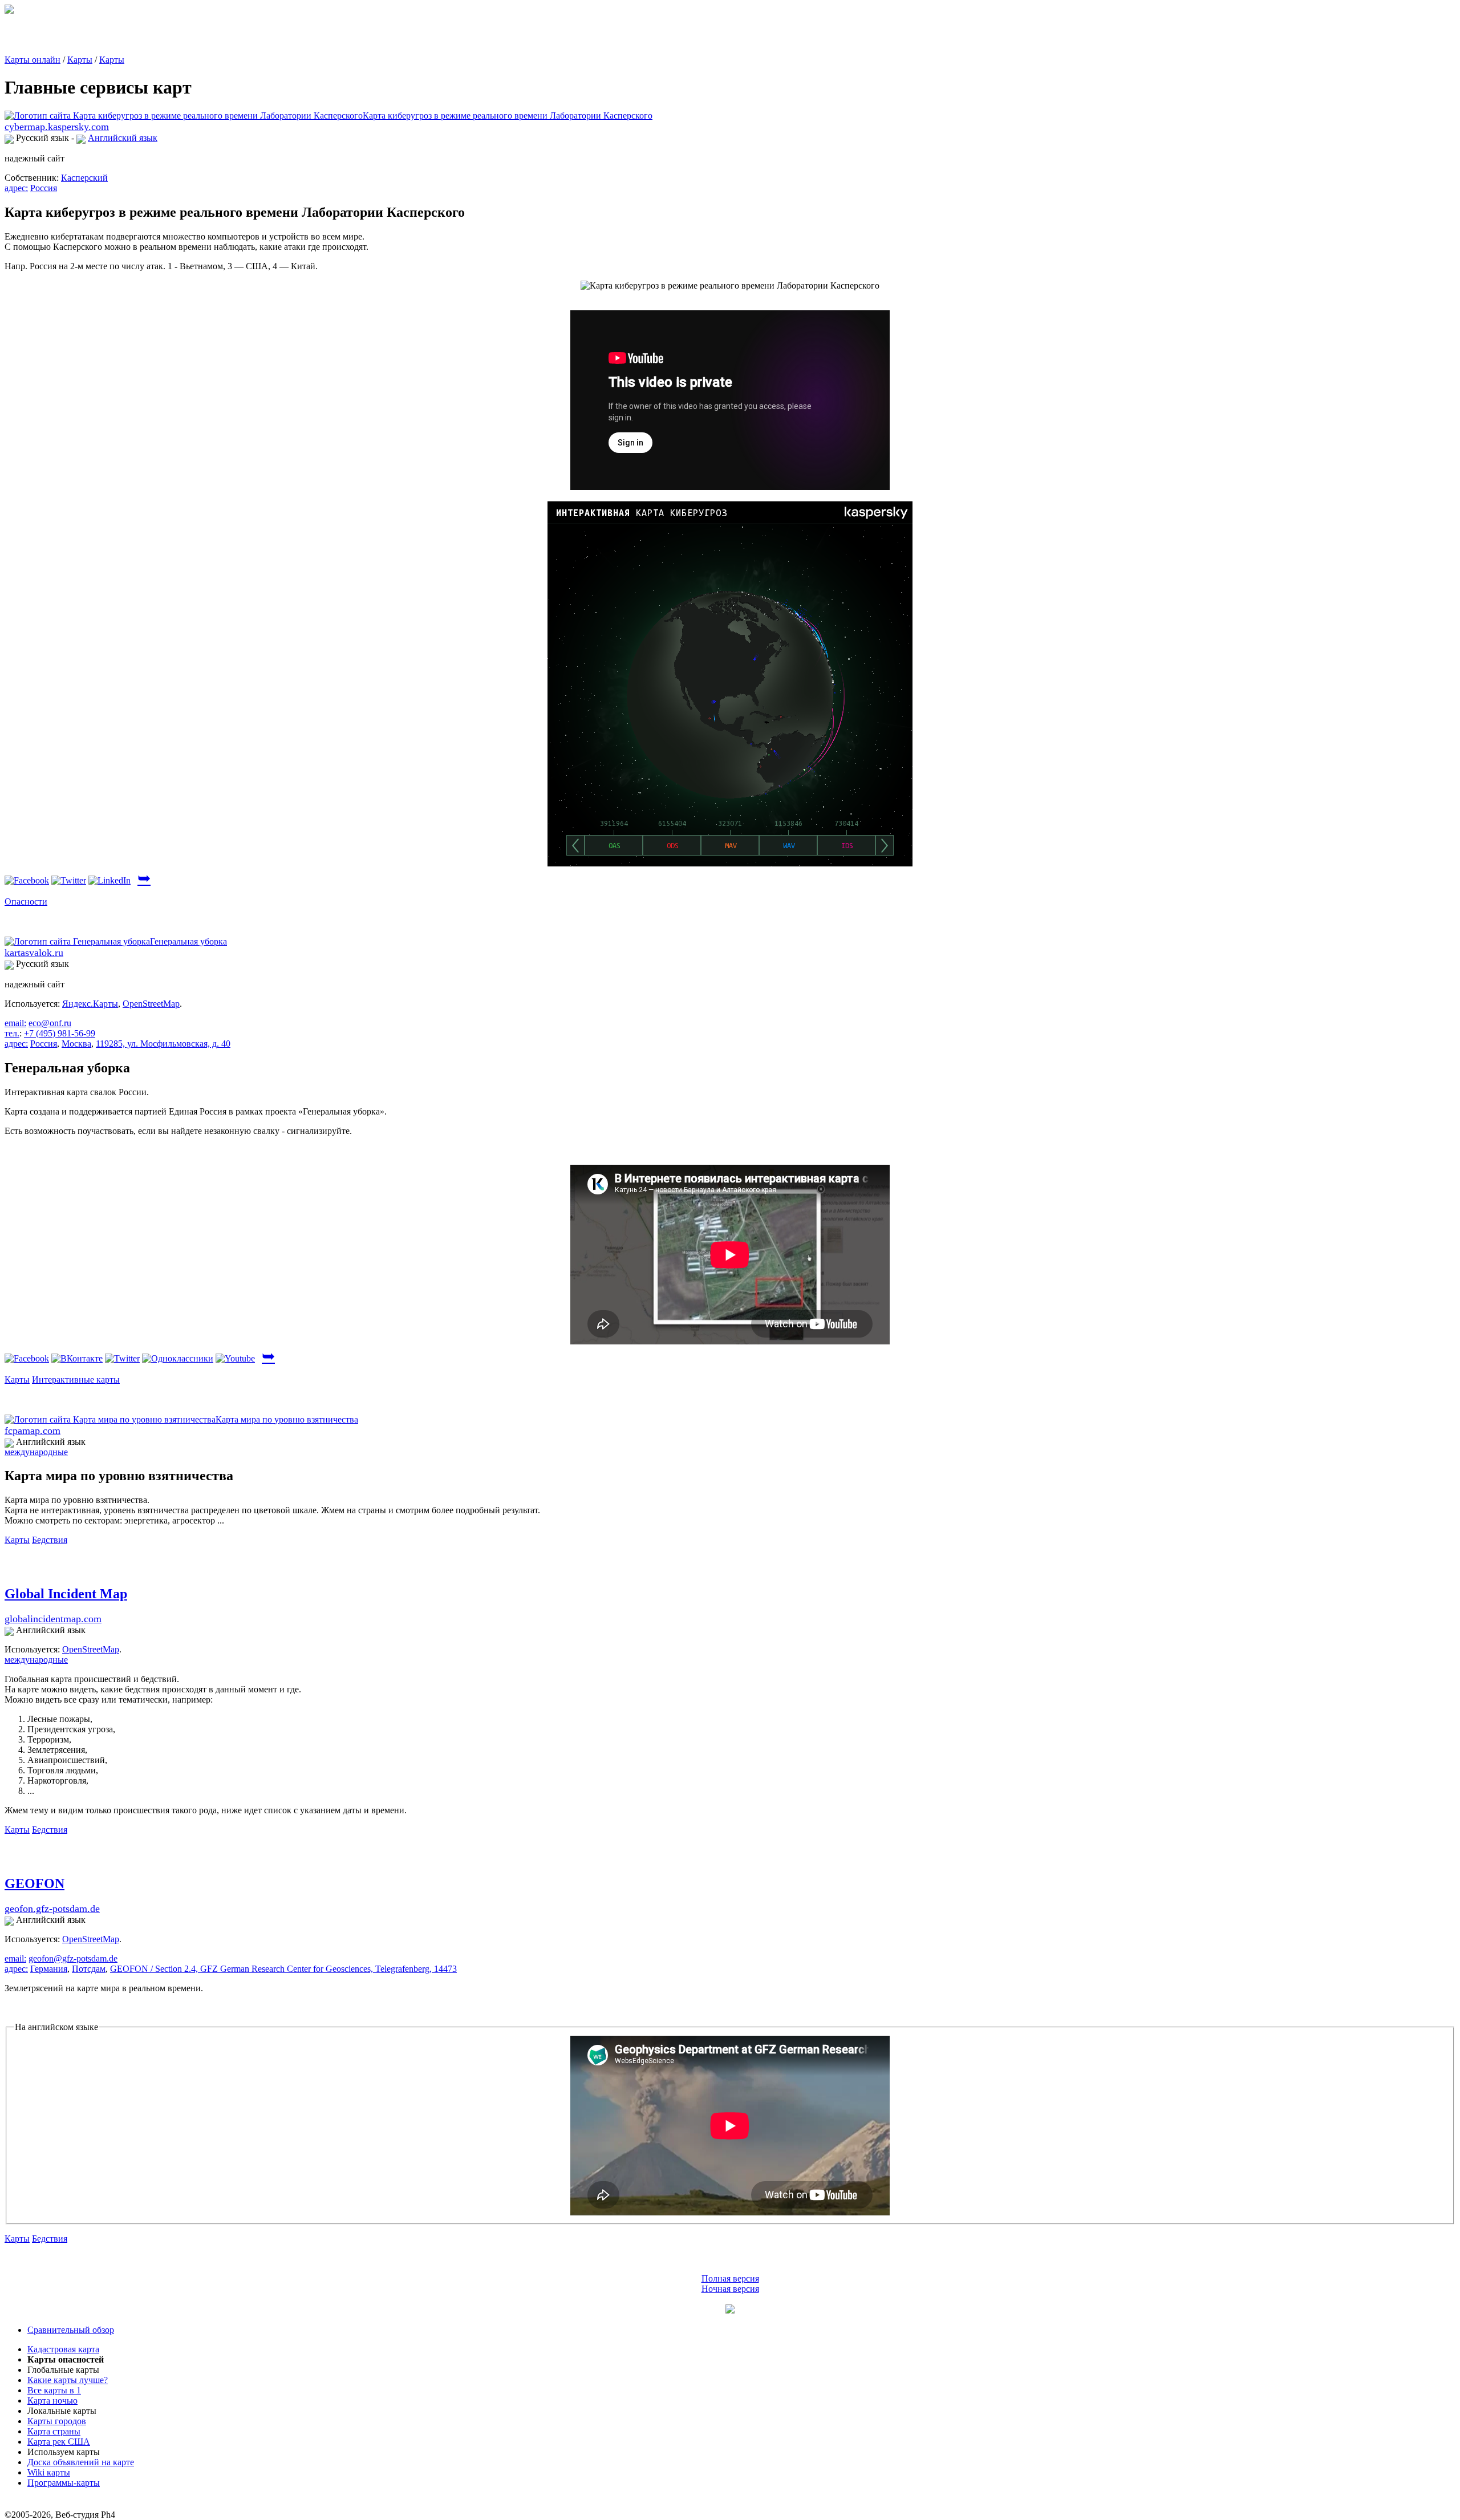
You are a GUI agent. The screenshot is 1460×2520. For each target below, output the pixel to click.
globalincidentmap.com (53, 1619)
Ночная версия (730, 2289)
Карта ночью (52, 2401)
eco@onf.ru (50, 1023)
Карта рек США (59, 2442)
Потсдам (89, 1969)
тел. (12, 1033)
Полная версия (730, 2278)
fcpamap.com (33, 1431)
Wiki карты (49, 2472)
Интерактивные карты (76, 1379)
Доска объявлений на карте (81, 2462)
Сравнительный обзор (71, 2330)
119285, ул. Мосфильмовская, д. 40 (163, 1044)
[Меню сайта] (730, 2310)
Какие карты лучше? (68, 2380)
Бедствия (50, 1540)
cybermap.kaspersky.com (57, 127)
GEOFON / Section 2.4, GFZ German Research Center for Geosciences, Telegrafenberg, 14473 (283, 1969)
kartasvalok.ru (34, 953)
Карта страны (54, 2431)
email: (15, 1023)
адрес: (16, 188)
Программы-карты (64, 2483)
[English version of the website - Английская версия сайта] (9, 11)
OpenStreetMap (151, 1004)
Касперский (84, 178)
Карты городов (57, 2421)
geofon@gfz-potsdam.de (73, 1958)
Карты (80, 60)
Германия (49, 1969)
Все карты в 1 (54, 2390)
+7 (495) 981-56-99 (60, 1033)
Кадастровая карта (63, 2349)
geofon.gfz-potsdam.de (52, 1909)
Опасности (26, 902)
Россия (44, 188)
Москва (76, 1044)
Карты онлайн (33, 60)
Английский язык (123, 138)
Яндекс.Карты (90, 1004)
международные (36, 1452)
